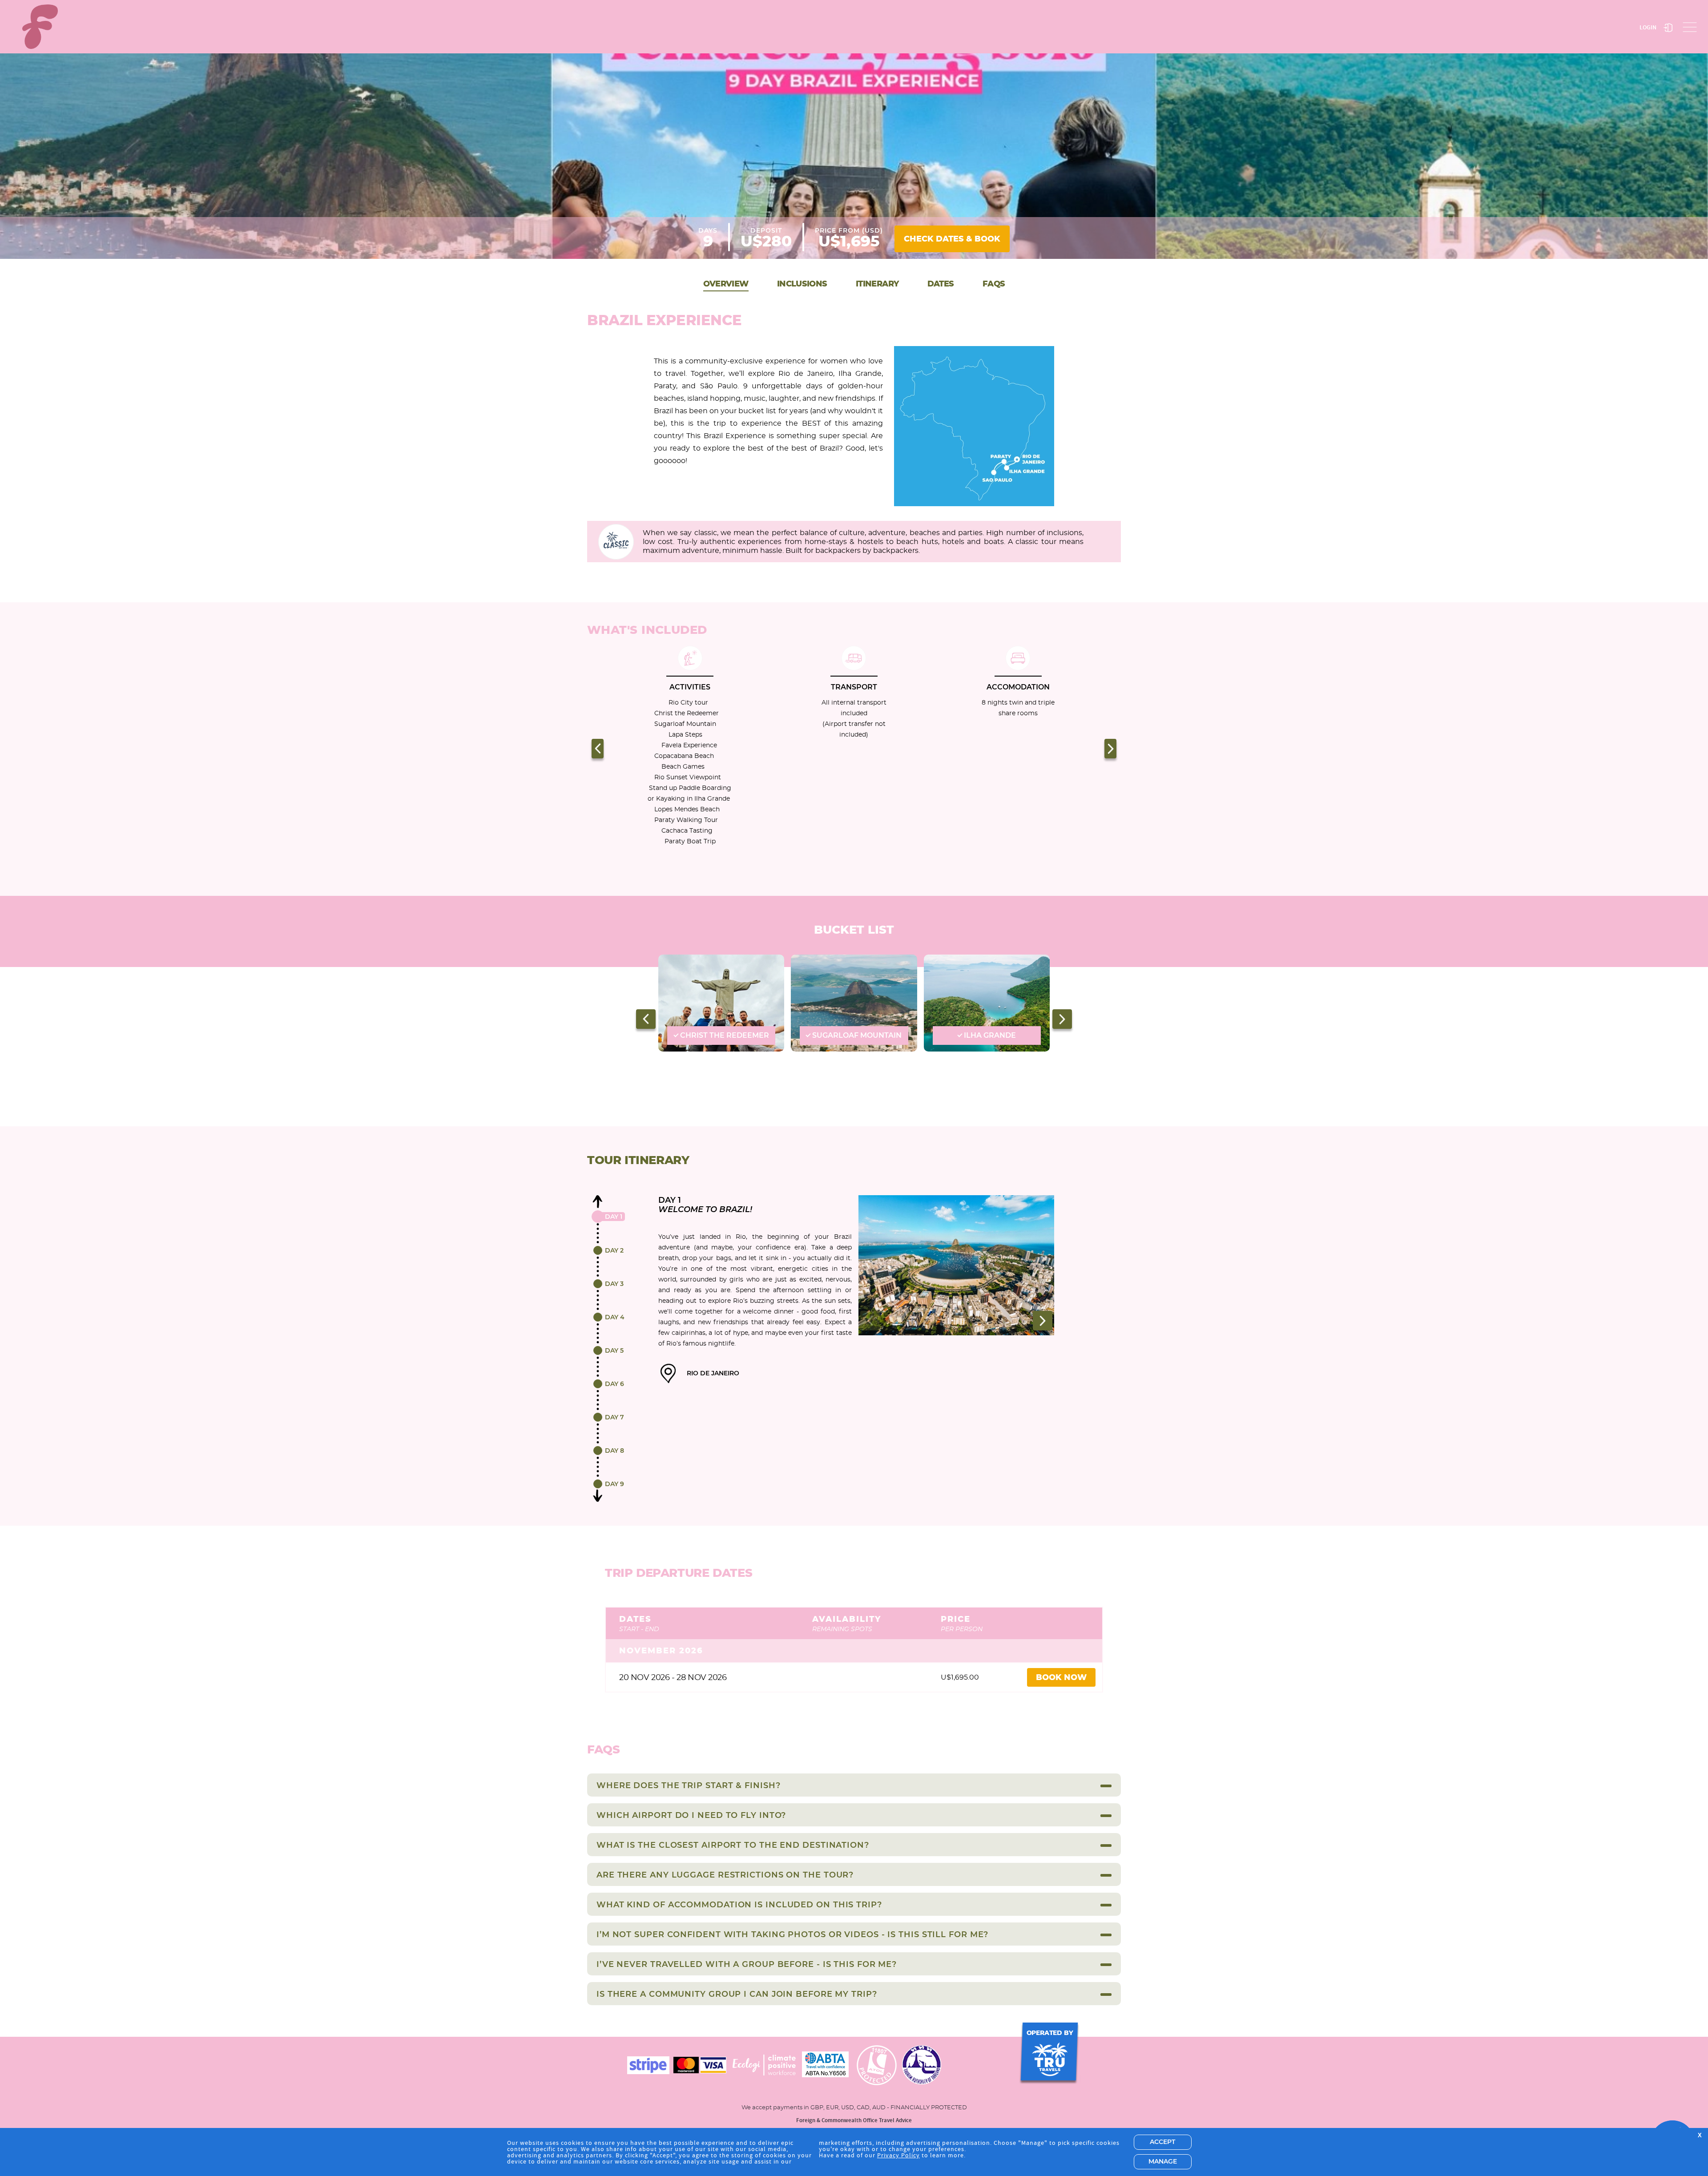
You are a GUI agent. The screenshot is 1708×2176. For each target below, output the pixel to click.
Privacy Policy (898, 2155)
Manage (1163, 2162)
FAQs (994, 284)
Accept (1162, 2142)
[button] (598, 749)
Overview (726, 284)
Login (1648, 27)
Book (952, 239)
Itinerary (877, 284)
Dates (941, 284)
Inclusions (802, 284)
